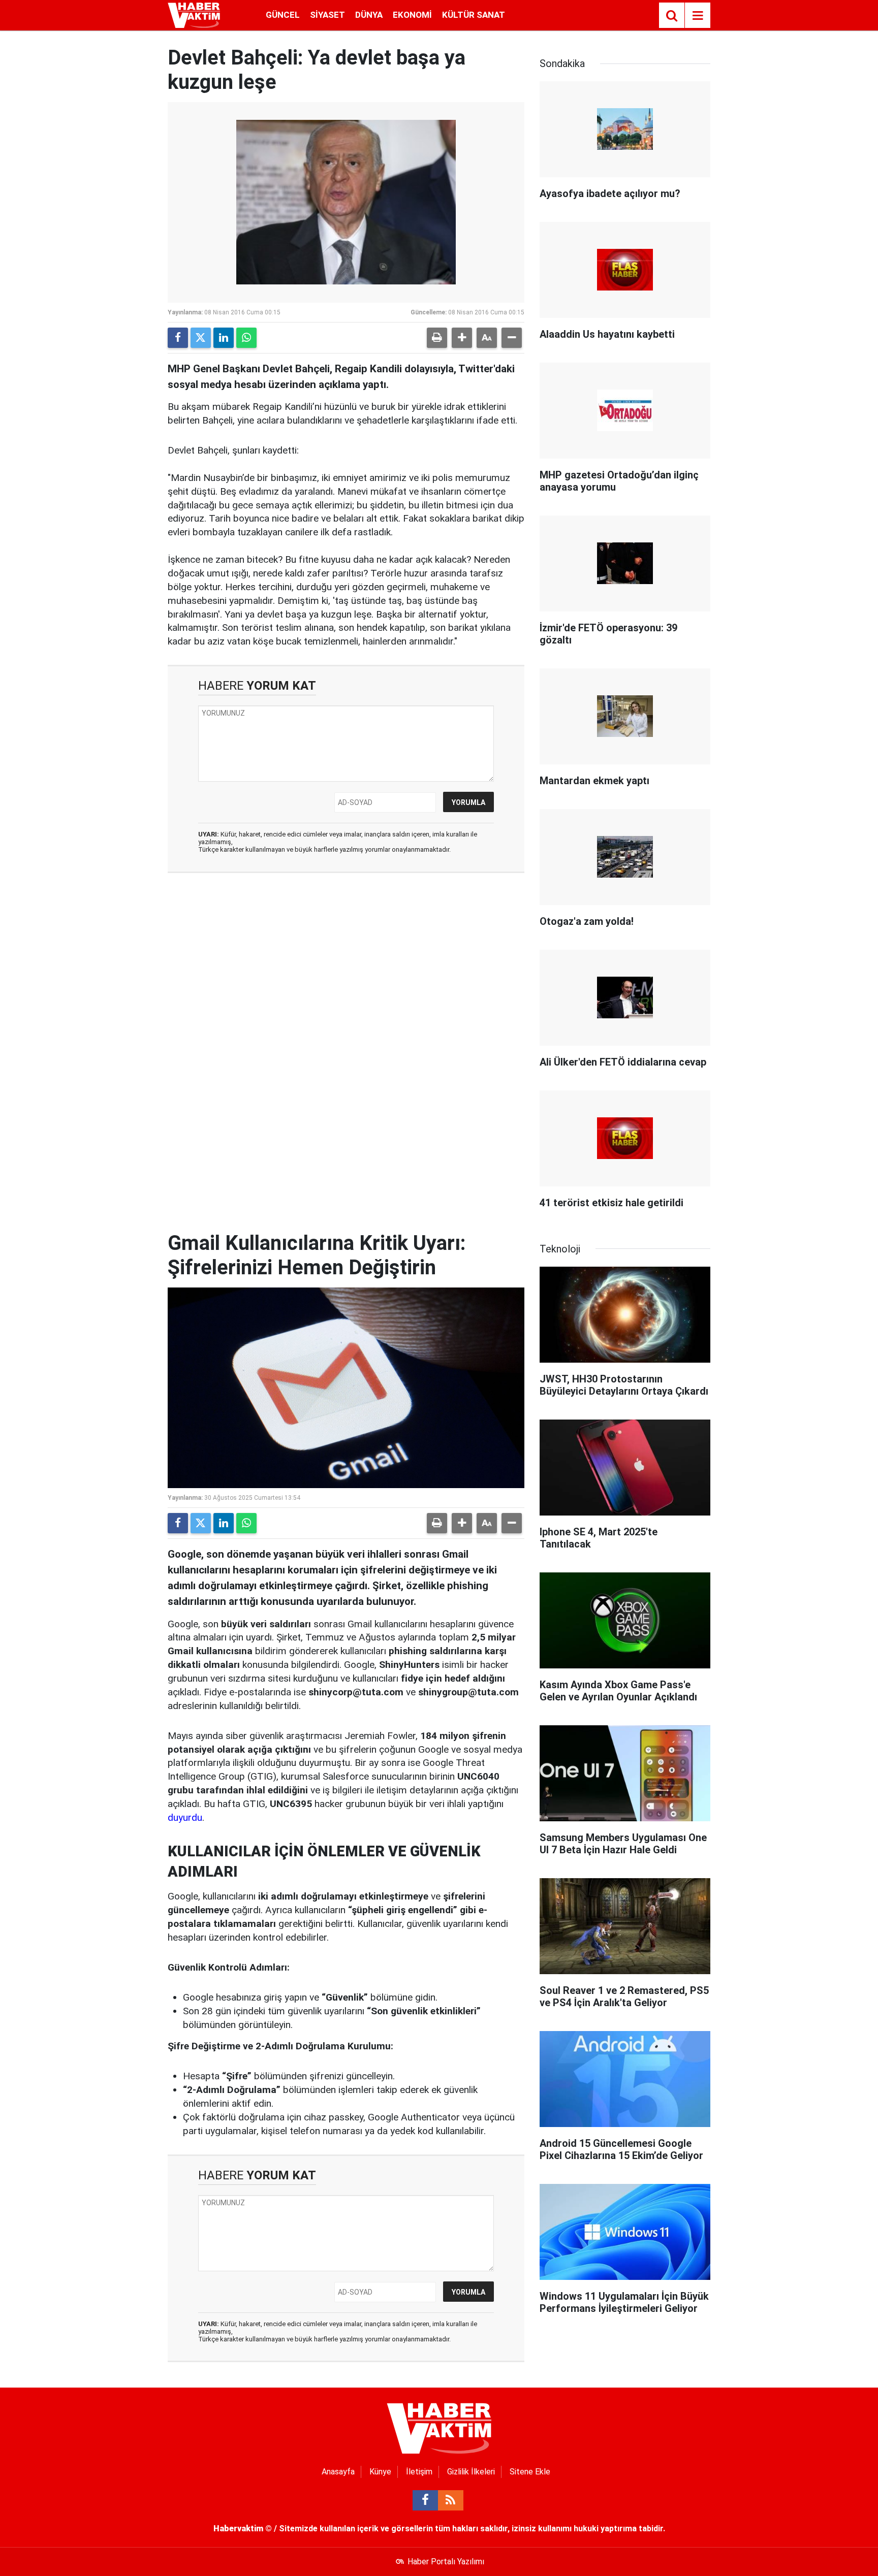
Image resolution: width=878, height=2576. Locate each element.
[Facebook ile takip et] (425, 2500)
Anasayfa (338, 2472)
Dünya (369, 15)
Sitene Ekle (530, 2472)
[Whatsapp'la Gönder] (246, 338)
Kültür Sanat (474, 15)
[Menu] (698, 16)
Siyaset (327, 15)
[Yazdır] (437, 338)
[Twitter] (201, 338)
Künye (380, 2472)
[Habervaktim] (194, 14)
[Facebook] (178, 338)
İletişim (419, 2472)
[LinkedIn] (224, 338)
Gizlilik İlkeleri (471, 2472)
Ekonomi (412, 15)
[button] (462, 338)
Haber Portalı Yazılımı (446, 2562)
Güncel (283, 15)
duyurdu (185, 1817)
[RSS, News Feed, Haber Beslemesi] (451, 2500)
